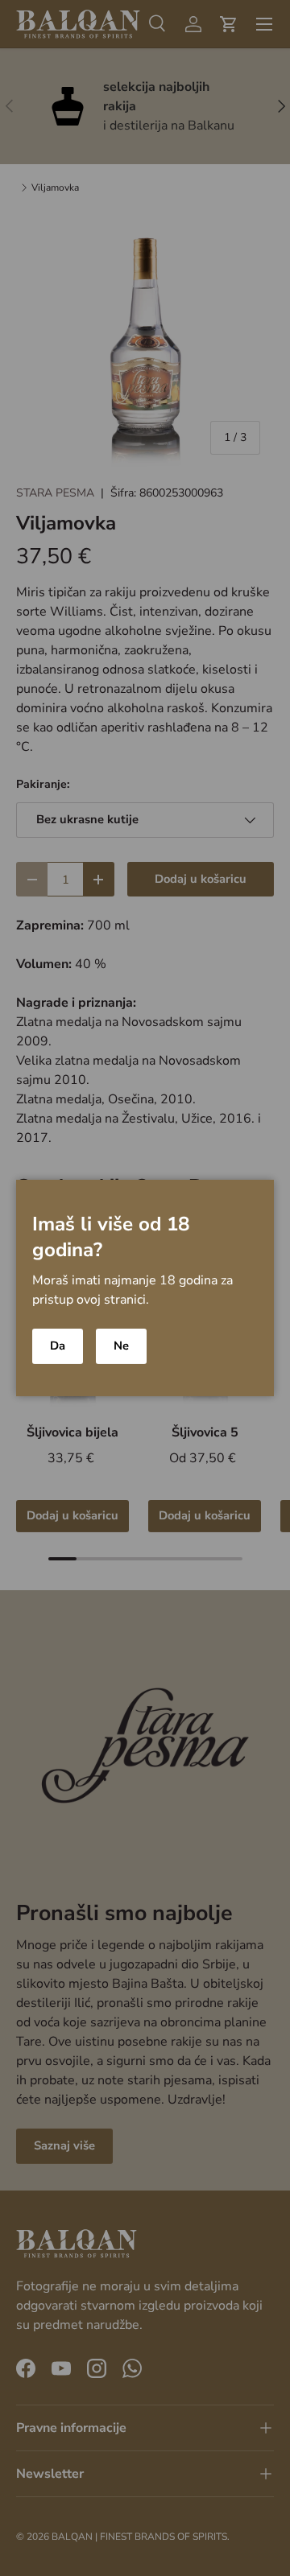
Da (58, 1346)
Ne (121, 1346)
